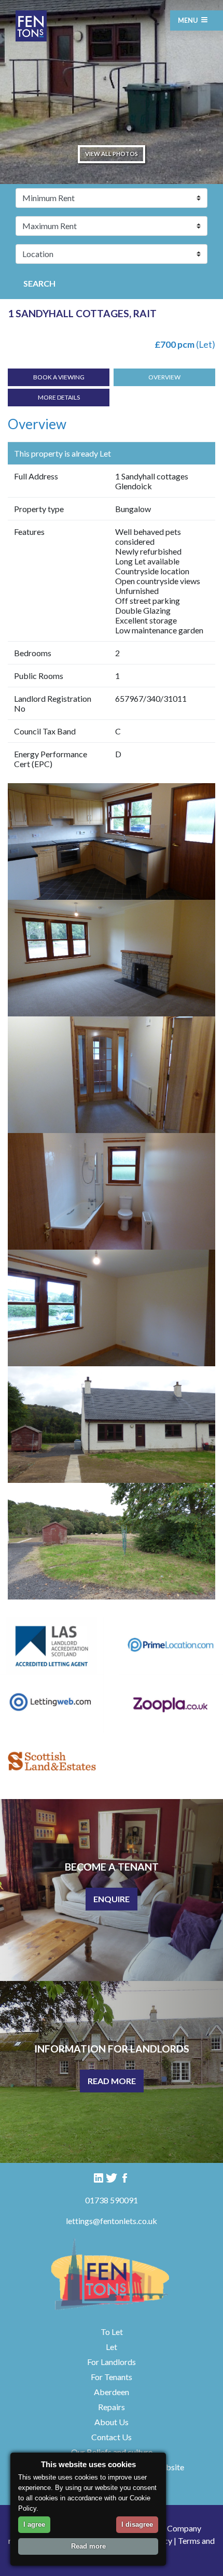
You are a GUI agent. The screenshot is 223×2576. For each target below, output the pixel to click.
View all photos (112, 154)
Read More (112, 2081)
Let (112, 2347)
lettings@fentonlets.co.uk (112, 2221)
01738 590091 (112, 2200)
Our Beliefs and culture (112, 2452)
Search (39, 283)
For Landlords (112, 2362)
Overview (164, 377)
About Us (112, 2422)
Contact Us (112, 2437)
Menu (188, 20)
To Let (112, 2332)
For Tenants (112, 2377)
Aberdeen (112, 2392)
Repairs (112, 2407)
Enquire (112, 1899)
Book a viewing (59, 377)
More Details (59, 397)
